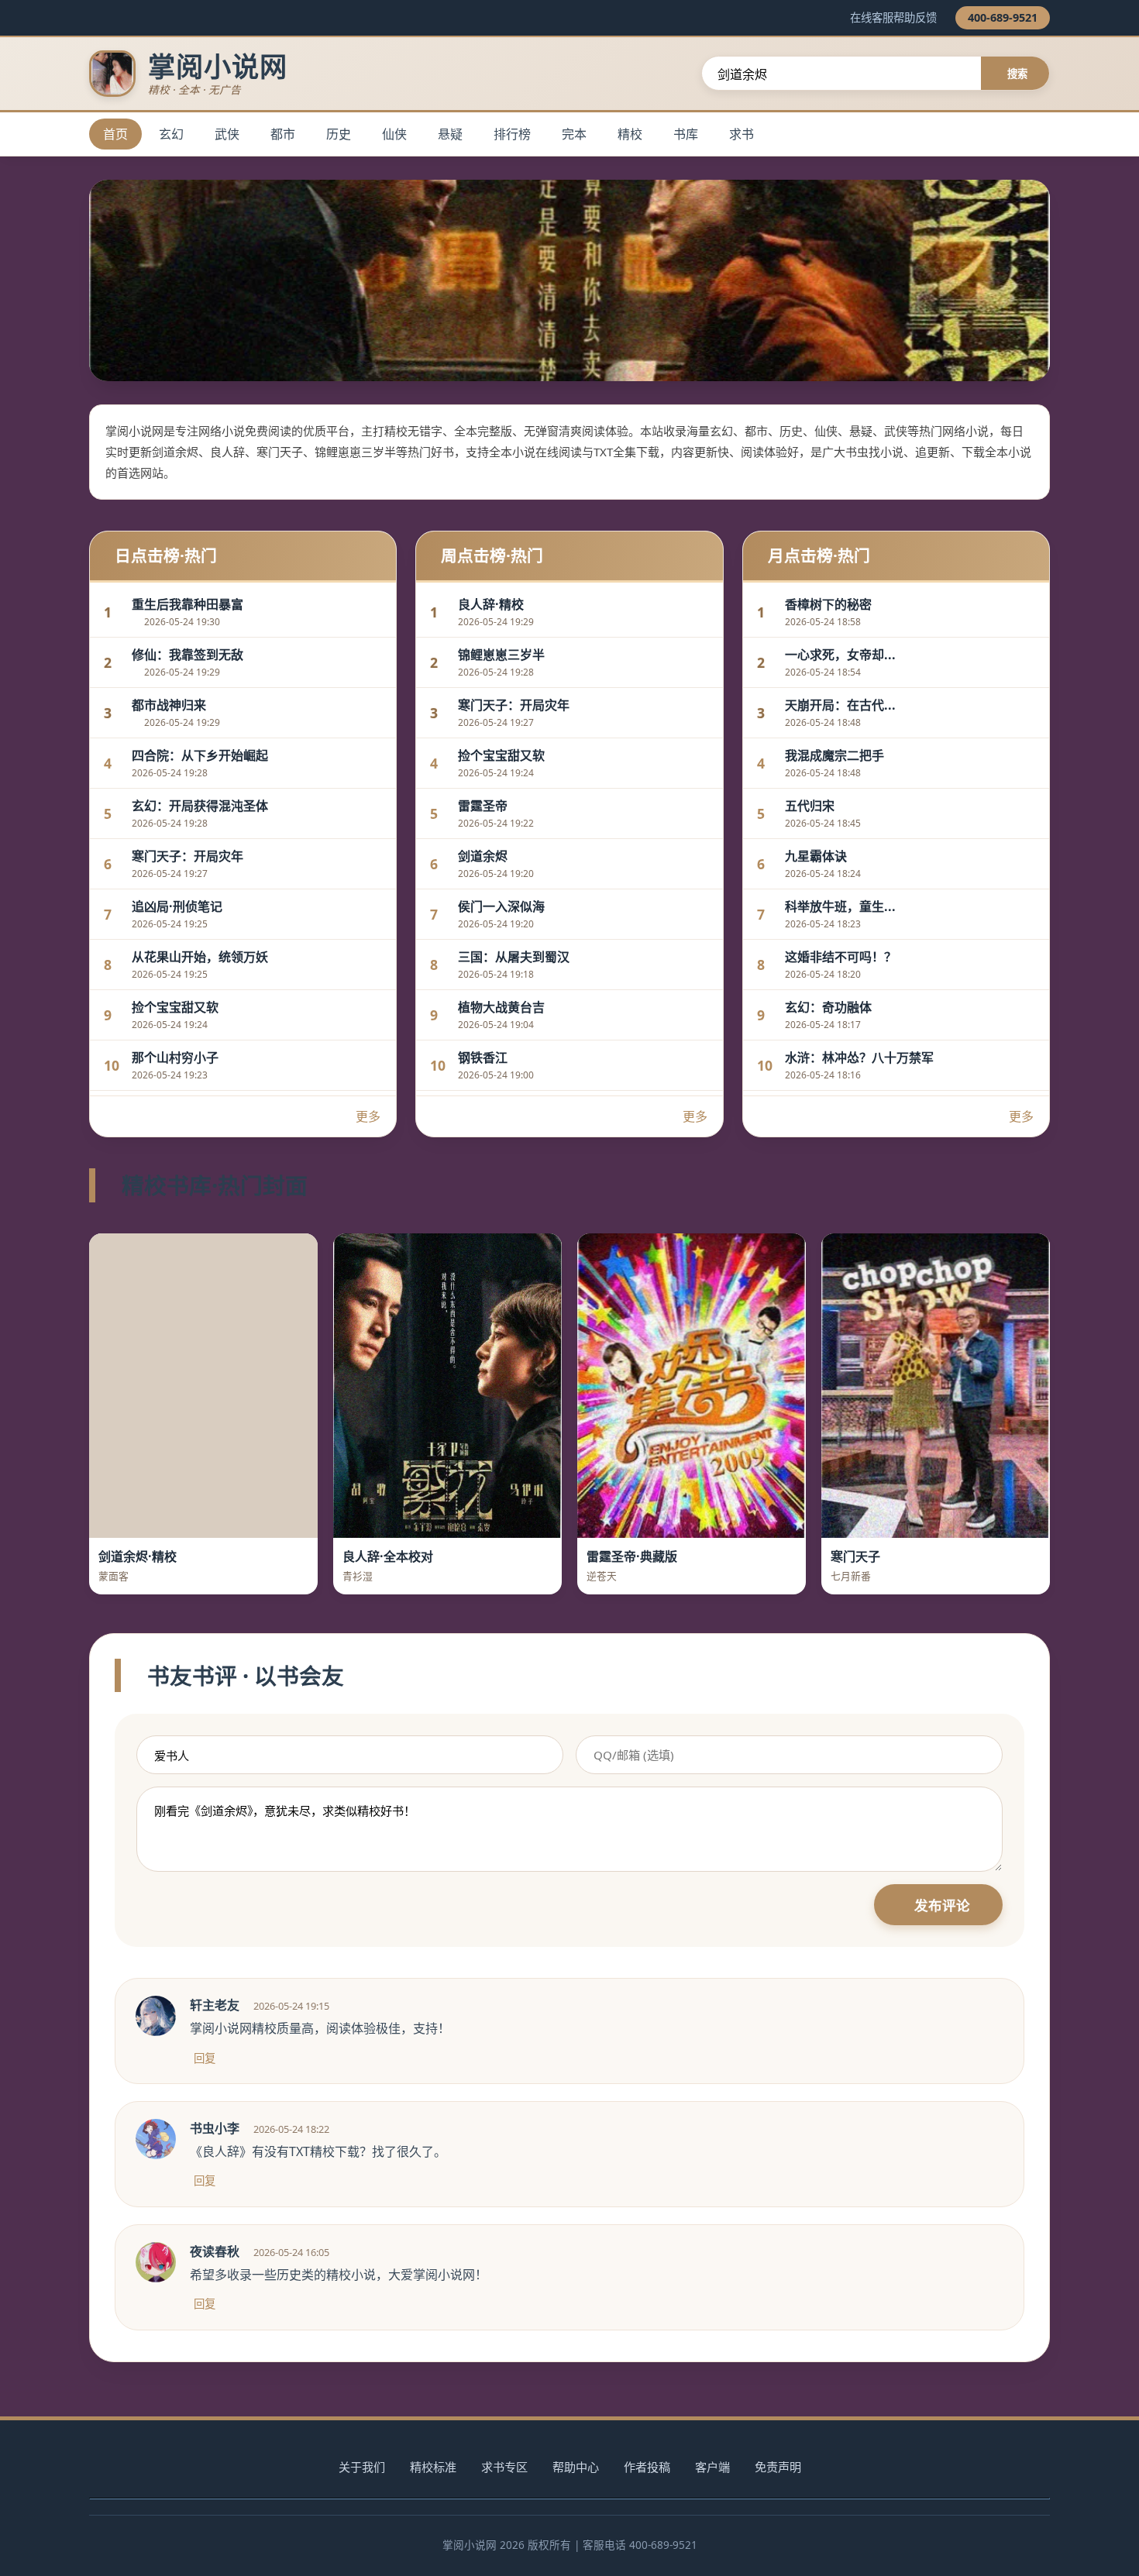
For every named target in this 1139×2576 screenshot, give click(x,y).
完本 (574, 134)
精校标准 (433, 2467)
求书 (742, 134)
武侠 (227, 134)
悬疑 (450, 134)
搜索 (1017, 74)
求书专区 (504, 2467)
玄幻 (171, 134)
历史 (339, 134)
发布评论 (942, 1905)
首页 (115, 134)
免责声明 (778, 2467)
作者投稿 (647, 2467)
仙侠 (394, 134)
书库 (686, 134)
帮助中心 (576, 2467)
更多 (368, 1116)
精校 (630, 134)
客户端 (712, 2467)
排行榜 (512, 134)
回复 (205, 2058)
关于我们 (362, 2467)
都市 (283, 134)
